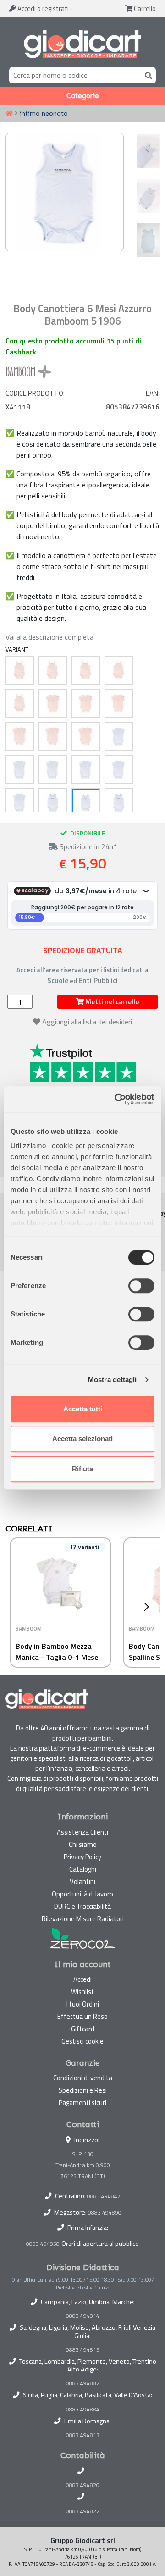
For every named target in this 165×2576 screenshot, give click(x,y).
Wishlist (82, 1992)
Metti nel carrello (111, 1002)
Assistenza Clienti (82, 1832)
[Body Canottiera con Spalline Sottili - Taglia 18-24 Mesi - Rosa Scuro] (20, 703)
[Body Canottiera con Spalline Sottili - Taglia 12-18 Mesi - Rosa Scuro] (119, 670)
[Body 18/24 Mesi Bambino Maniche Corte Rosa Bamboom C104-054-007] (86, 736)
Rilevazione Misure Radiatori (83, 1919)
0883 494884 (83, 2410)
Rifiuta (82, 1469)
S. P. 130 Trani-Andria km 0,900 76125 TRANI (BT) (83, 2165)
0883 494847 (104, 2196)
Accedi (42, 8)
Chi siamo (83, 1844)
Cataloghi (83, 1869)
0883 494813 (83, 2435)
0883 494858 (43, 2244)
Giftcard (83, 2029)
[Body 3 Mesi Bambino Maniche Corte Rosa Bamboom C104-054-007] (86, 703)
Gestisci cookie (82, 2041)
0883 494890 (105, 2213)
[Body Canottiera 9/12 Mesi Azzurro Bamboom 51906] (119, 802)
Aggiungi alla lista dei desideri (87, 1022)
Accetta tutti (83, 1409)
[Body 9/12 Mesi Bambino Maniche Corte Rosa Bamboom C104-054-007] (20, 736)
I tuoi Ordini (83, 2004)
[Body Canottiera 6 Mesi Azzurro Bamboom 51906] (86, 802)
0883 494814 (83, 2316)
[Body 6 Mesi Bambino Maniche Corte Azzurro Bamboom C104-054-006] (53, 769)
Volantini (82, 1882)
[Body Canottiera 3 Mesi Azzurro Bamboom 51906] (53, 802)
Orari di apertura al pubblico (100, 2244)
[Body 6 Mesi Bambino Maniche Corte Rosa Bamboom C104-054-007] (119, 703)
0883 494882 (83, 2383)
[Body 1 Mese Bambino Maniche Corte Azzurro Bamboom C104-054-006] (119, 736)
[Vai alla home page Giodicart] (82, 44)
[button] (149, 1607)
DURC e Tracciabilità (82, 1906)
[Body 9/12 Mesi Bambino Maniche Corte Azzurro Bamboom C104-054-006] (86, 769)
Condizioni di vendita (83, 2078)
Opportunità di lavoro (82, 1894)
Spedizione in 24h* (87, 846)
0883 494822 (83, 2511)
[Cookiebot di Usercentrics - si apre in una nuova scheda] (116, 1099)
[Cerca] (147, 75)
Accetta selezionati (82, 1439)
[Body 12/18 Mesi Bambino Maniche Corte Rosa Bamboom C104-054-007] (53, 736)
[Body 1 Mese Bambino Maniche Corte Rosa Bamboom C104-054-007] (53, 703)
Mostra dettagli (113, 1379)
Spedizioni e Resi (83, 2090)
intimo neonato (44, 113)
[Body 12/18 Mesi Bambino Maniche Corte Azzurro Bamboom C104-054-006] (119, 769)
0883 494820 (83, 2485)
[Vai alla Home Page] (9, 114)
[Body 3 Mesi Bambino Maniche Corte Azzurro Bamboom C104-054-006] (20, 769)
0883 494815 (83, 2350)
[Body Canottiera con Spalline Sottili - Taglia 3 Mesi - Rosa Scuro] (20, 670)
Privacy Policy (82, 1857)
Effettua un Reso (82, 2016)
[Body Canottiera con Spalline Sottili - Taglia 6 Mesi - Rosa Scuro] (53, 670)
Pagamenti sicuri (82, 2103)
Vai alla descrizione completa (49, 637)
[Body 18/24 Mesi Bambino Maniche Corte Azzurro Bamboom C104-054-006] (20, 802)
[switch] (141, 1286)
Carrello (144, 8)
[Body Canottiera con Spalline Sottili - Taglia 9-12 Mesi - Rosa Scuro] (86, 670)
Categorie (83, 96)
